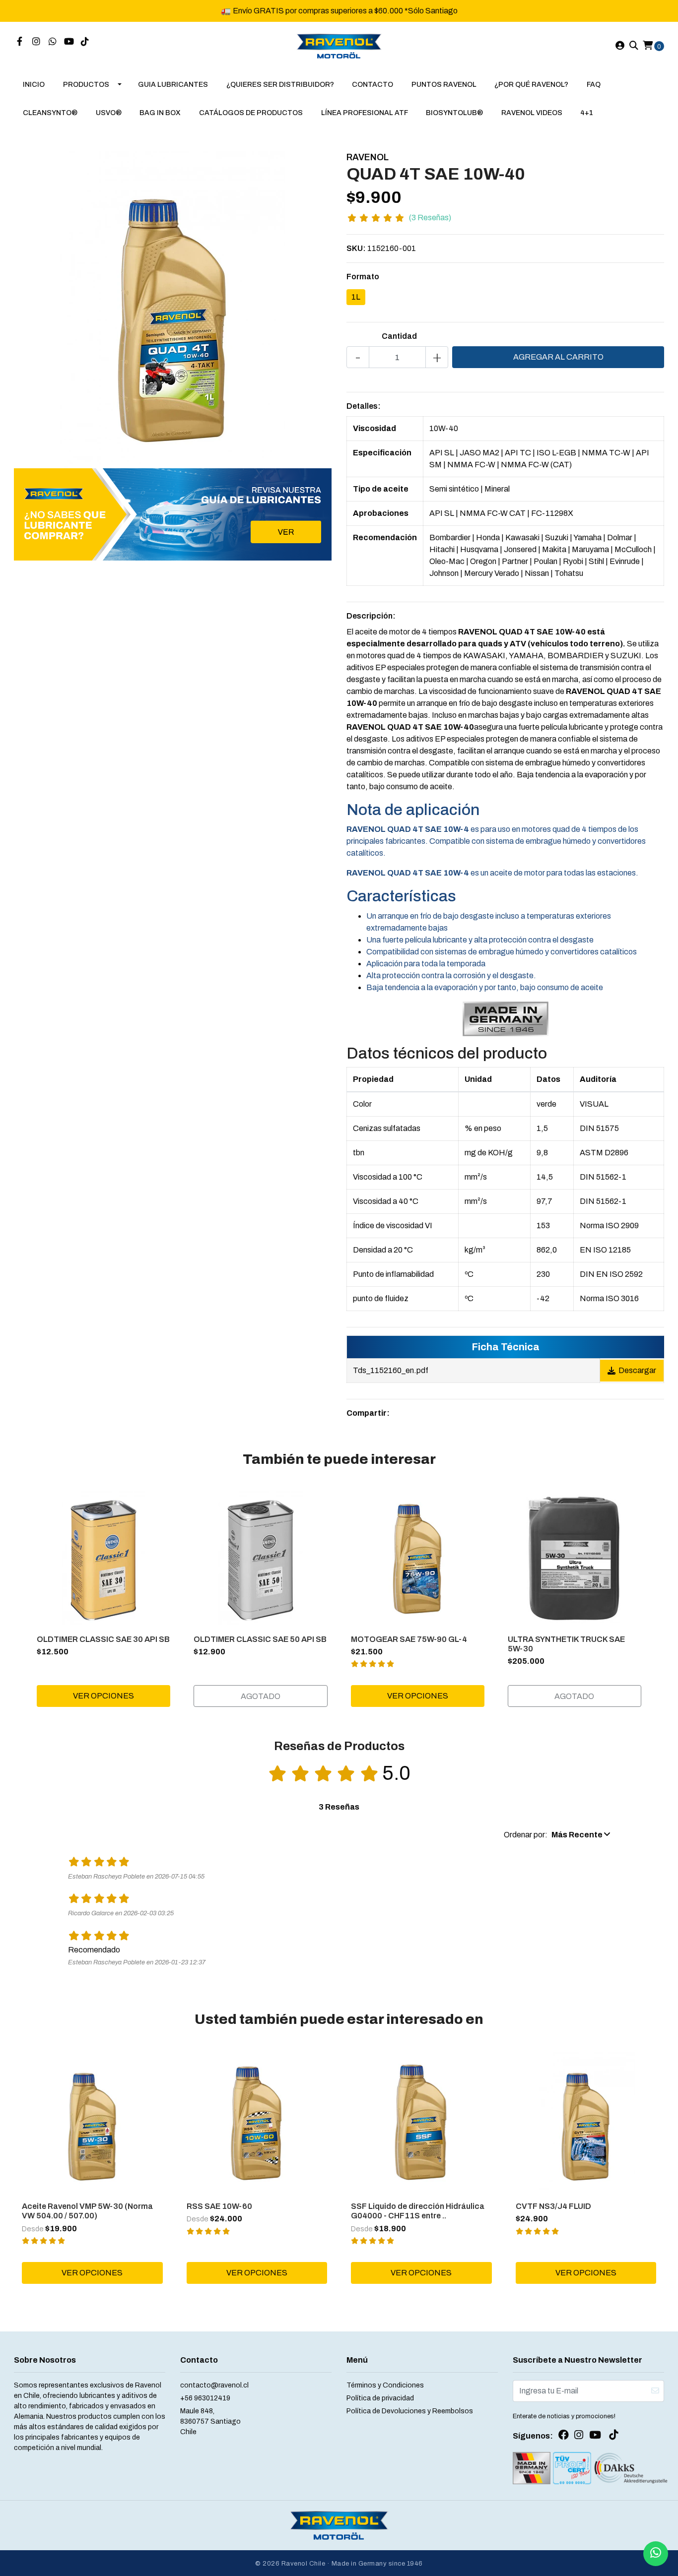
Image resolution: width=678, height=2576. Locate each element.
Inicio (34, 85)
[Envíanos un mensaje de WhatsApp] (656, 2554)
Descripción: (371, 616)
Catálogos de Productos (251, 113)
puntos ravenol (444, 85)
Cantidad (399, 336)
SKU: (356, 248)
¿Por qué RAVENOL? (531, 85)
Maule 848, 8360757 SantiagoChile (210, 2421)
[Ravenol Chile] (339, 45)
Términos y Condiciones (385, 2385)
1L (356, 297)
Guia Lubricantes (173, 85)
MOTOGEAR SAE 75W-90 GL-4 (409, 1639)
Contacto (373, 85)
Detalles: (364, 406)
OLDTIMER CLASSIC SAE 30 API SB (103, 1639)
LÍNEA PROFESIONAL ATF (365, 113)
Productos (86, 85)
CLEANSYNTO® (50, 113)
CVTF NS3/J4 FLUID (553, 2206)
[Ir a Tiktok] (85, 42)
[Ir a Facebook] (20, 42)
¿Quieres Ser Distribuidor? (280, 85)
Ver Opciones (103, 1696)
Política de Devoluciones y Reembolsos (410, 2411)
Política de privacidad (380, 2398)
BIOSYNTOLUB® (454, 113)
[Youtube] (69, 42)
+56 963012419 (205, 2398)
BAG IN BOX (160, 113)
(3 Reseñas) (430, 218)
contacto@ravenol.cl (214, 2385)
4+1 (587, 113)
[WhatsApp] (53, 42)
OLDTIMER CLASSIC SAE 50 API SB (260, 1639)
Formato (363, 277)
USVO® (109, 113)
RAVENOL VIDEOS (532, 113)
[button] (557, 1835)
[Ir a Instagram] (36, 42)
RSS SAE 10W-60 (219, 2206)
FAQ (594, 85)
